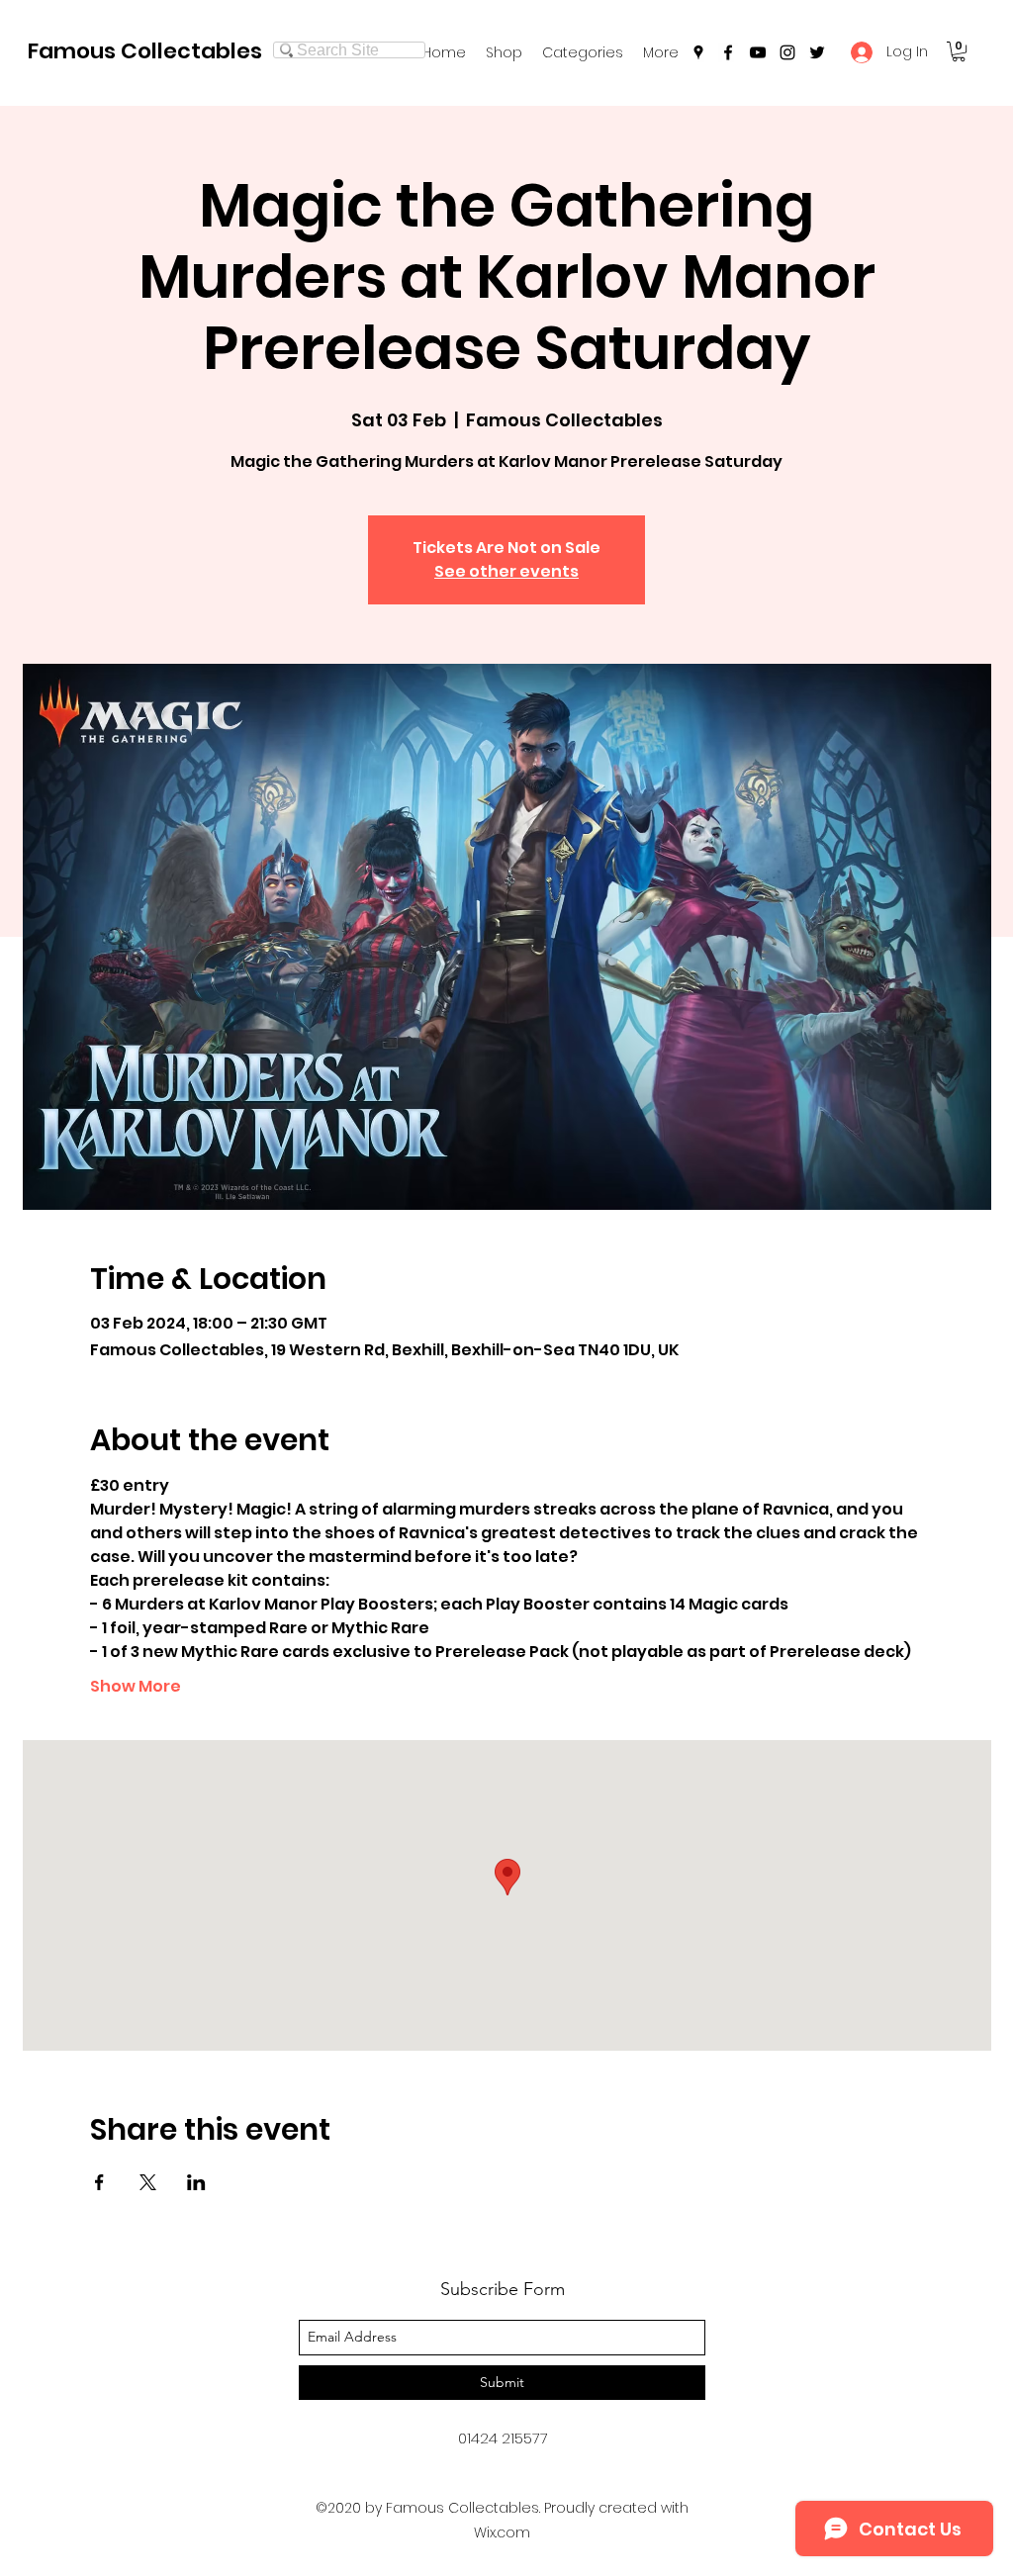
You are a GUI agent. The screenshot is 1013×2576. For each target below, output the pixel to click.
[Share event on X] (148, 2182)
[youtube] (758, 52)
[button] (583, 52)
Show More (136, 1687)
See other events (506, 571)
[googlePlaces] (698, 52)
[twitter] (817, 52)
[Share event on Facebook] (99, 2182)
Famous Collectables (145, 51)
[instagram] (787, 52)
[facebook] (728, 52)
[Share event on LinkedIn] (196, 2182)
